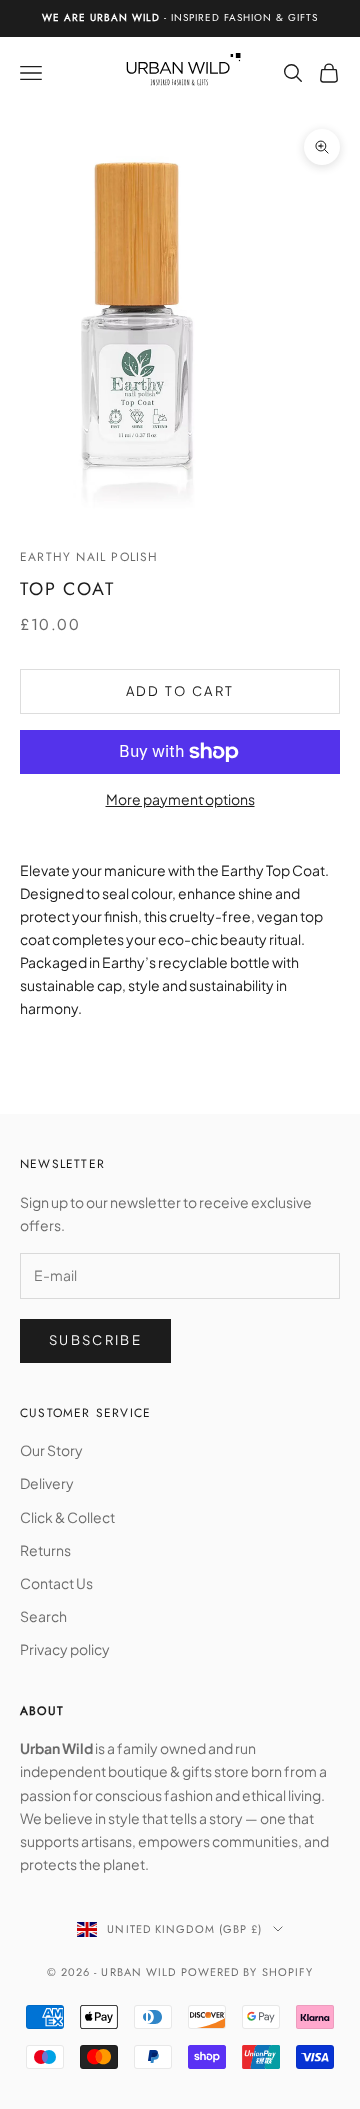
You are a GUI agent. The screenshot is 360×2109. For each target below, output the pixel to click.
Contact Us (56, 1583)
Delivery (47, 1483)
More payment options (180, 799)
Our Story (51, 1450)
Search (43, 1616)
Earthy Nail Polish (89, 557)
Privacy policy (65, 1649)
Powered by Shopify (247, 1972)
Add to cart (180, 691)
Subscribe (95, 1340)
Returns (45, 1550)
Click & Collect (67, 1517)
